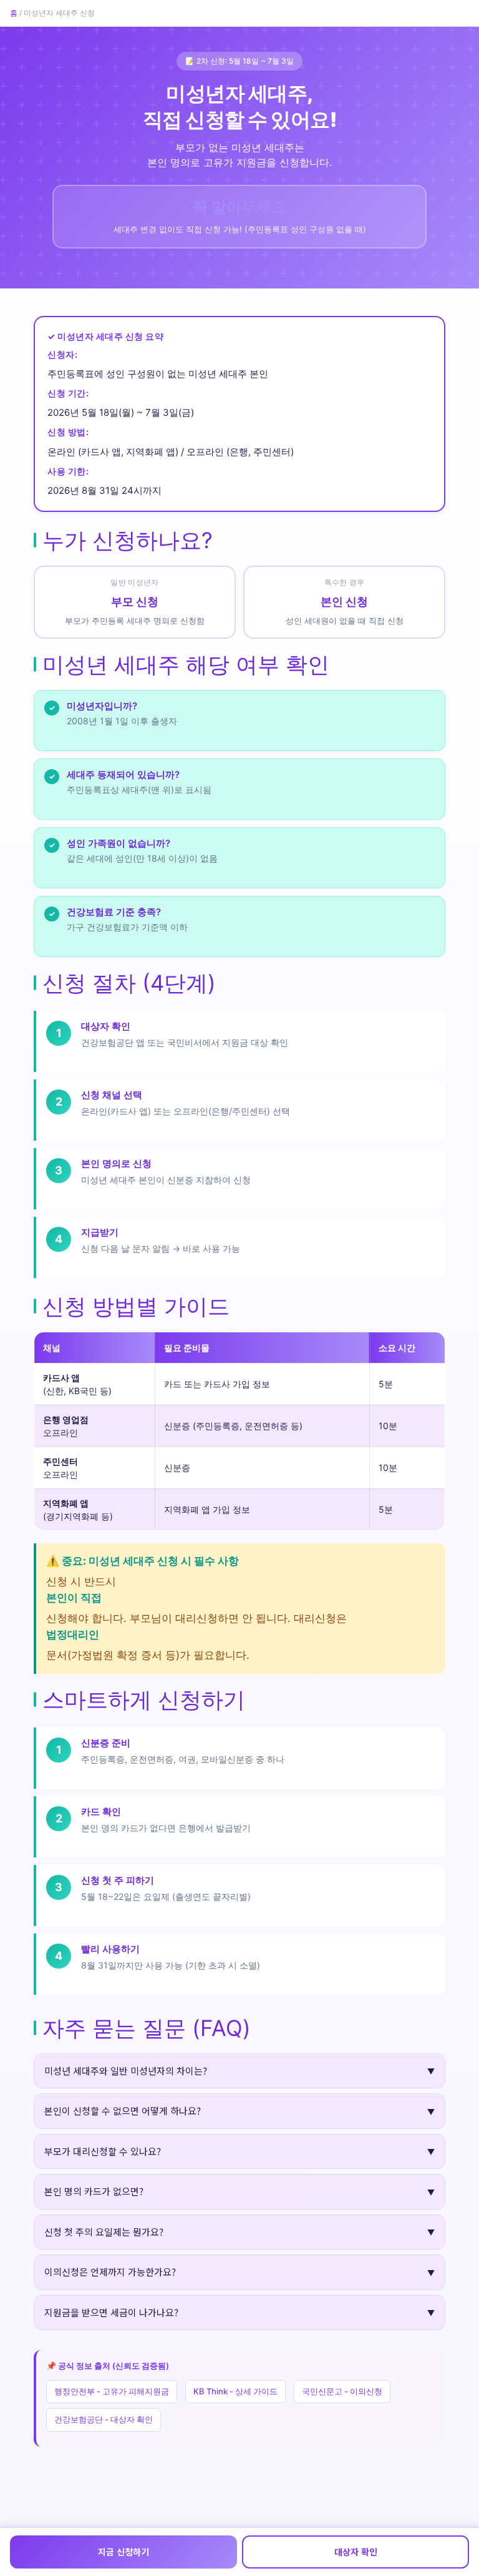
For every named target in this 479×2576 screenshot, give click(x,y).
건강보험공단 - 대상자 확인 (104, 2419)
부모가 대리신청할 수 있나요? (103, 2151)
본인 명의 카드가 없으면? (94, 2191)
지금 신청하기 (123, 2552)
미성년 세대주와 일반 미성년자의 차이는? (126, 2071)
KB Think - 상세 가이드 (235, 2391)
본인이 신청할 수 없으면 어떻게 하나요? (123, 2111)
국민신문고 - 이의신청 (342, 2391)
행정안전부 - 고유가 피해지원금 (112, 2391)
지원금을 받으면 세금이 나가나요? (111, 2312)
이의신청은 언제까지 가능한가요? (110, 2272)
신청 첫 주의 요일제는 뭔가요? (104, 2232)
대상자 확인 (356, 2552)
